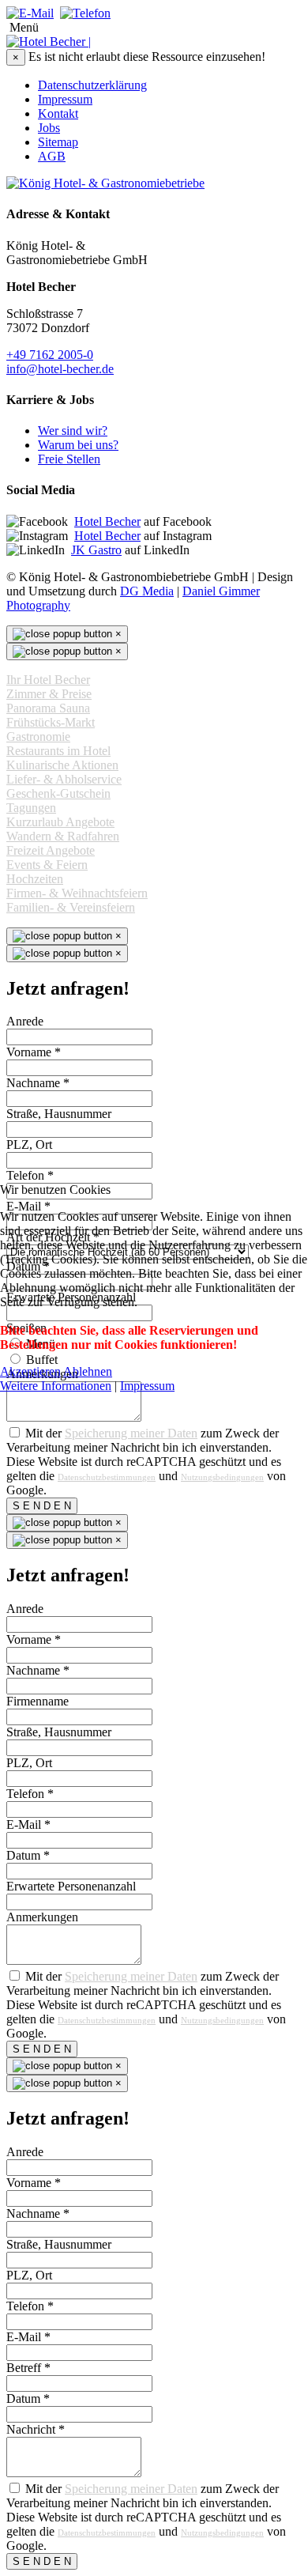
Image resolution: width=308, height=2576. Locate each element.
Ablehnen (88, 1371)
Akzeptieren (30, 1371)
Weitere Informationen (56, 1386)
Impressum (147, 1386)
